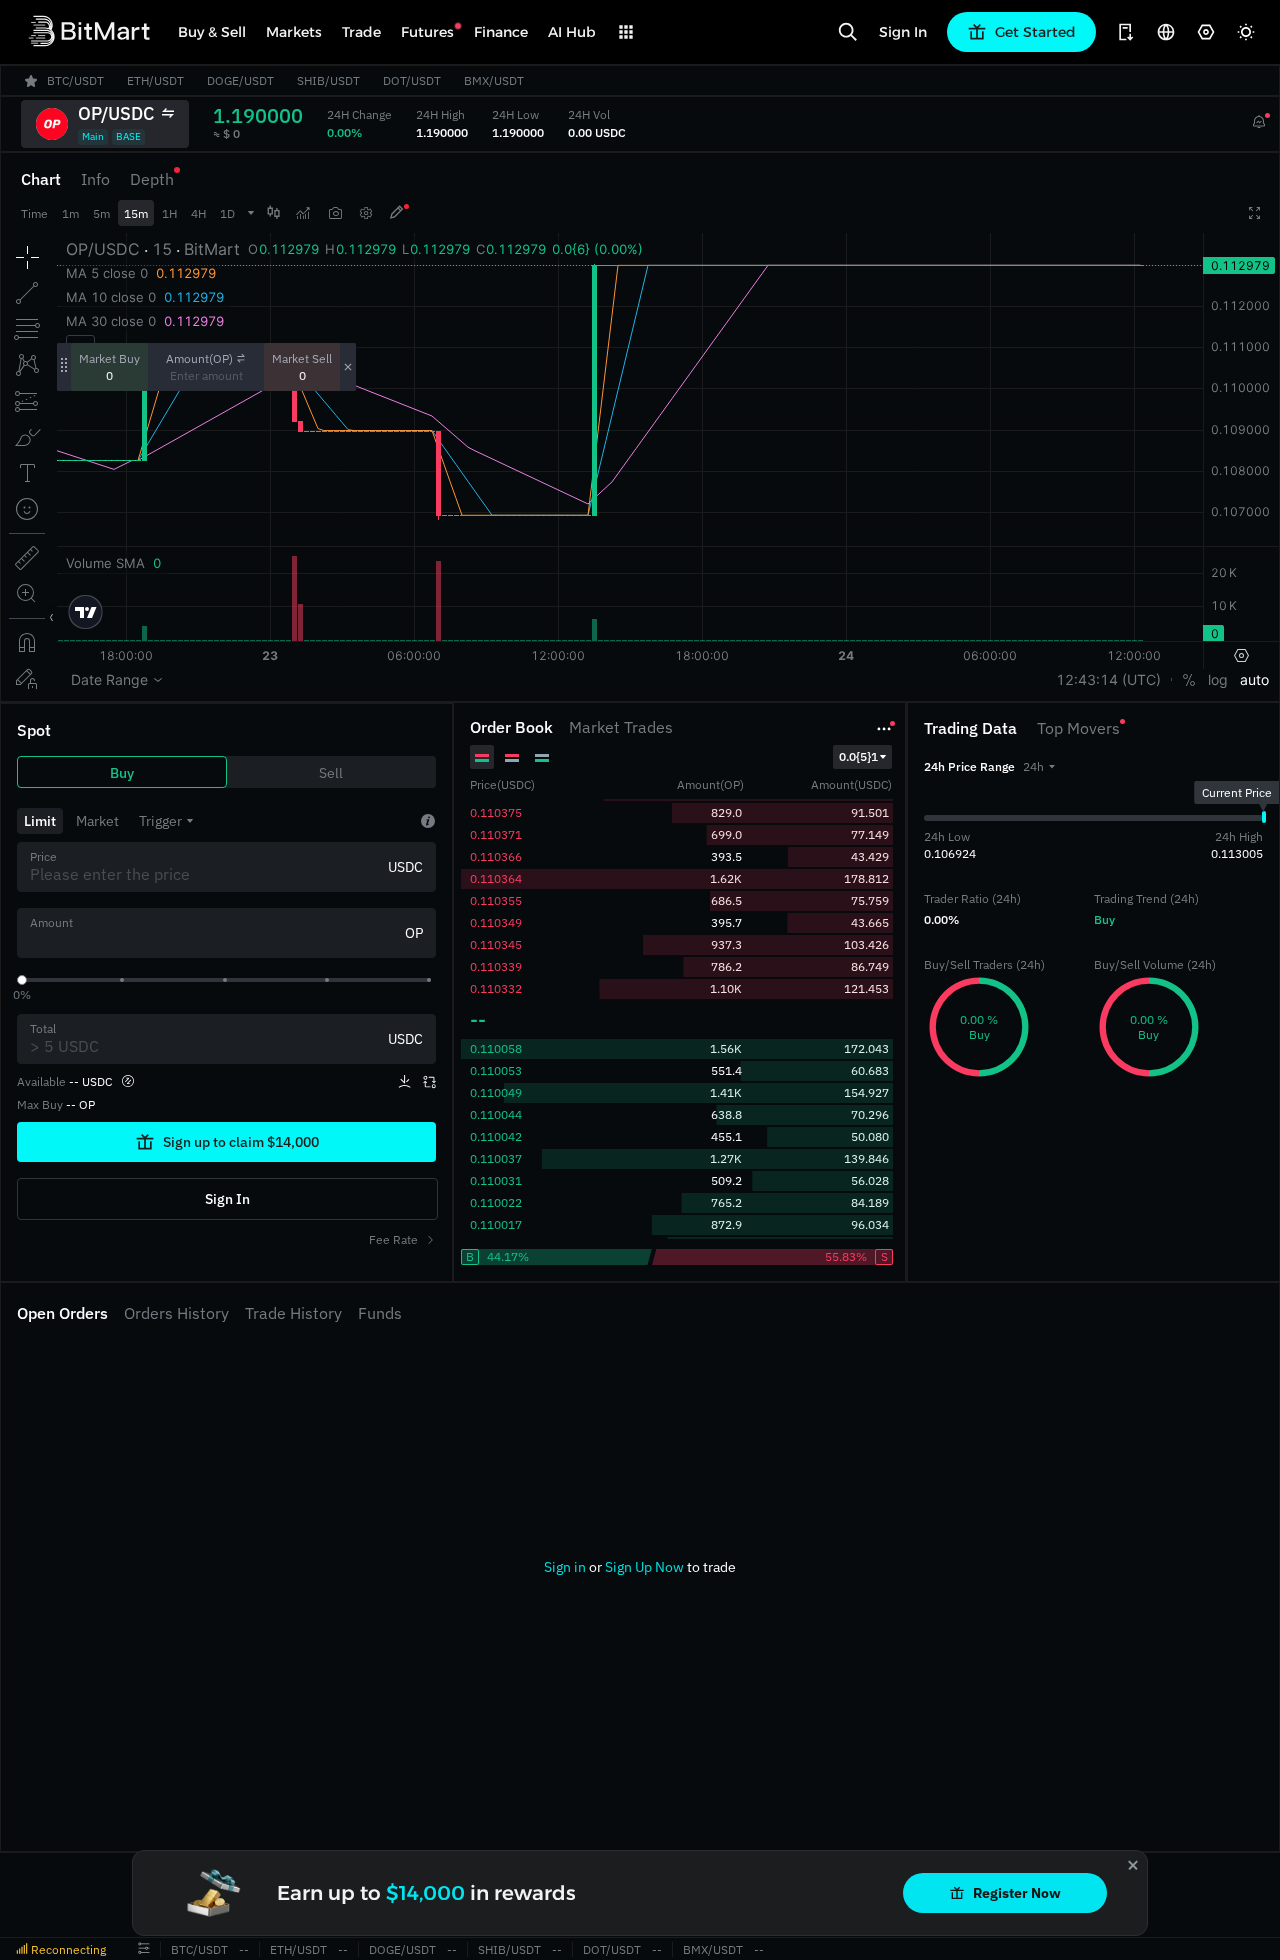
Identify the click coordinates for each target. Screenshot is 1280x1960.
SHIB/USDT (509, 1949)
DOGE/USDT (402, 1949)
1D (227, 213)
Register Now (1017, 1893)
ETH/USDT (298, 1949)
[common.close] (1133, 1865)
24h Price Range (969, 766)
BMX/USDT (713, 1949)
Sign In (903, 32)
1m (70, 213)
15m (136, 213)
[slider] (22, 980)
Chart (41, 179)
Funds (380, 1313)
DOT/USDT (612, 1949)
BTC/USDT (199, 1949)
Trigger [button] (160, 821)
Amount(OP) (199, 358)
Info (95, 179)
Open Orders (62, 1313)
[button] (1039, 766)
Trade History (293, 1313)
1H (169, 213)
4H (198, 213)
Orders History (176, 1313)
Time (34, 213)
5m (101, 213)
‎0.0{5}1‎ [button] (858, 756)
